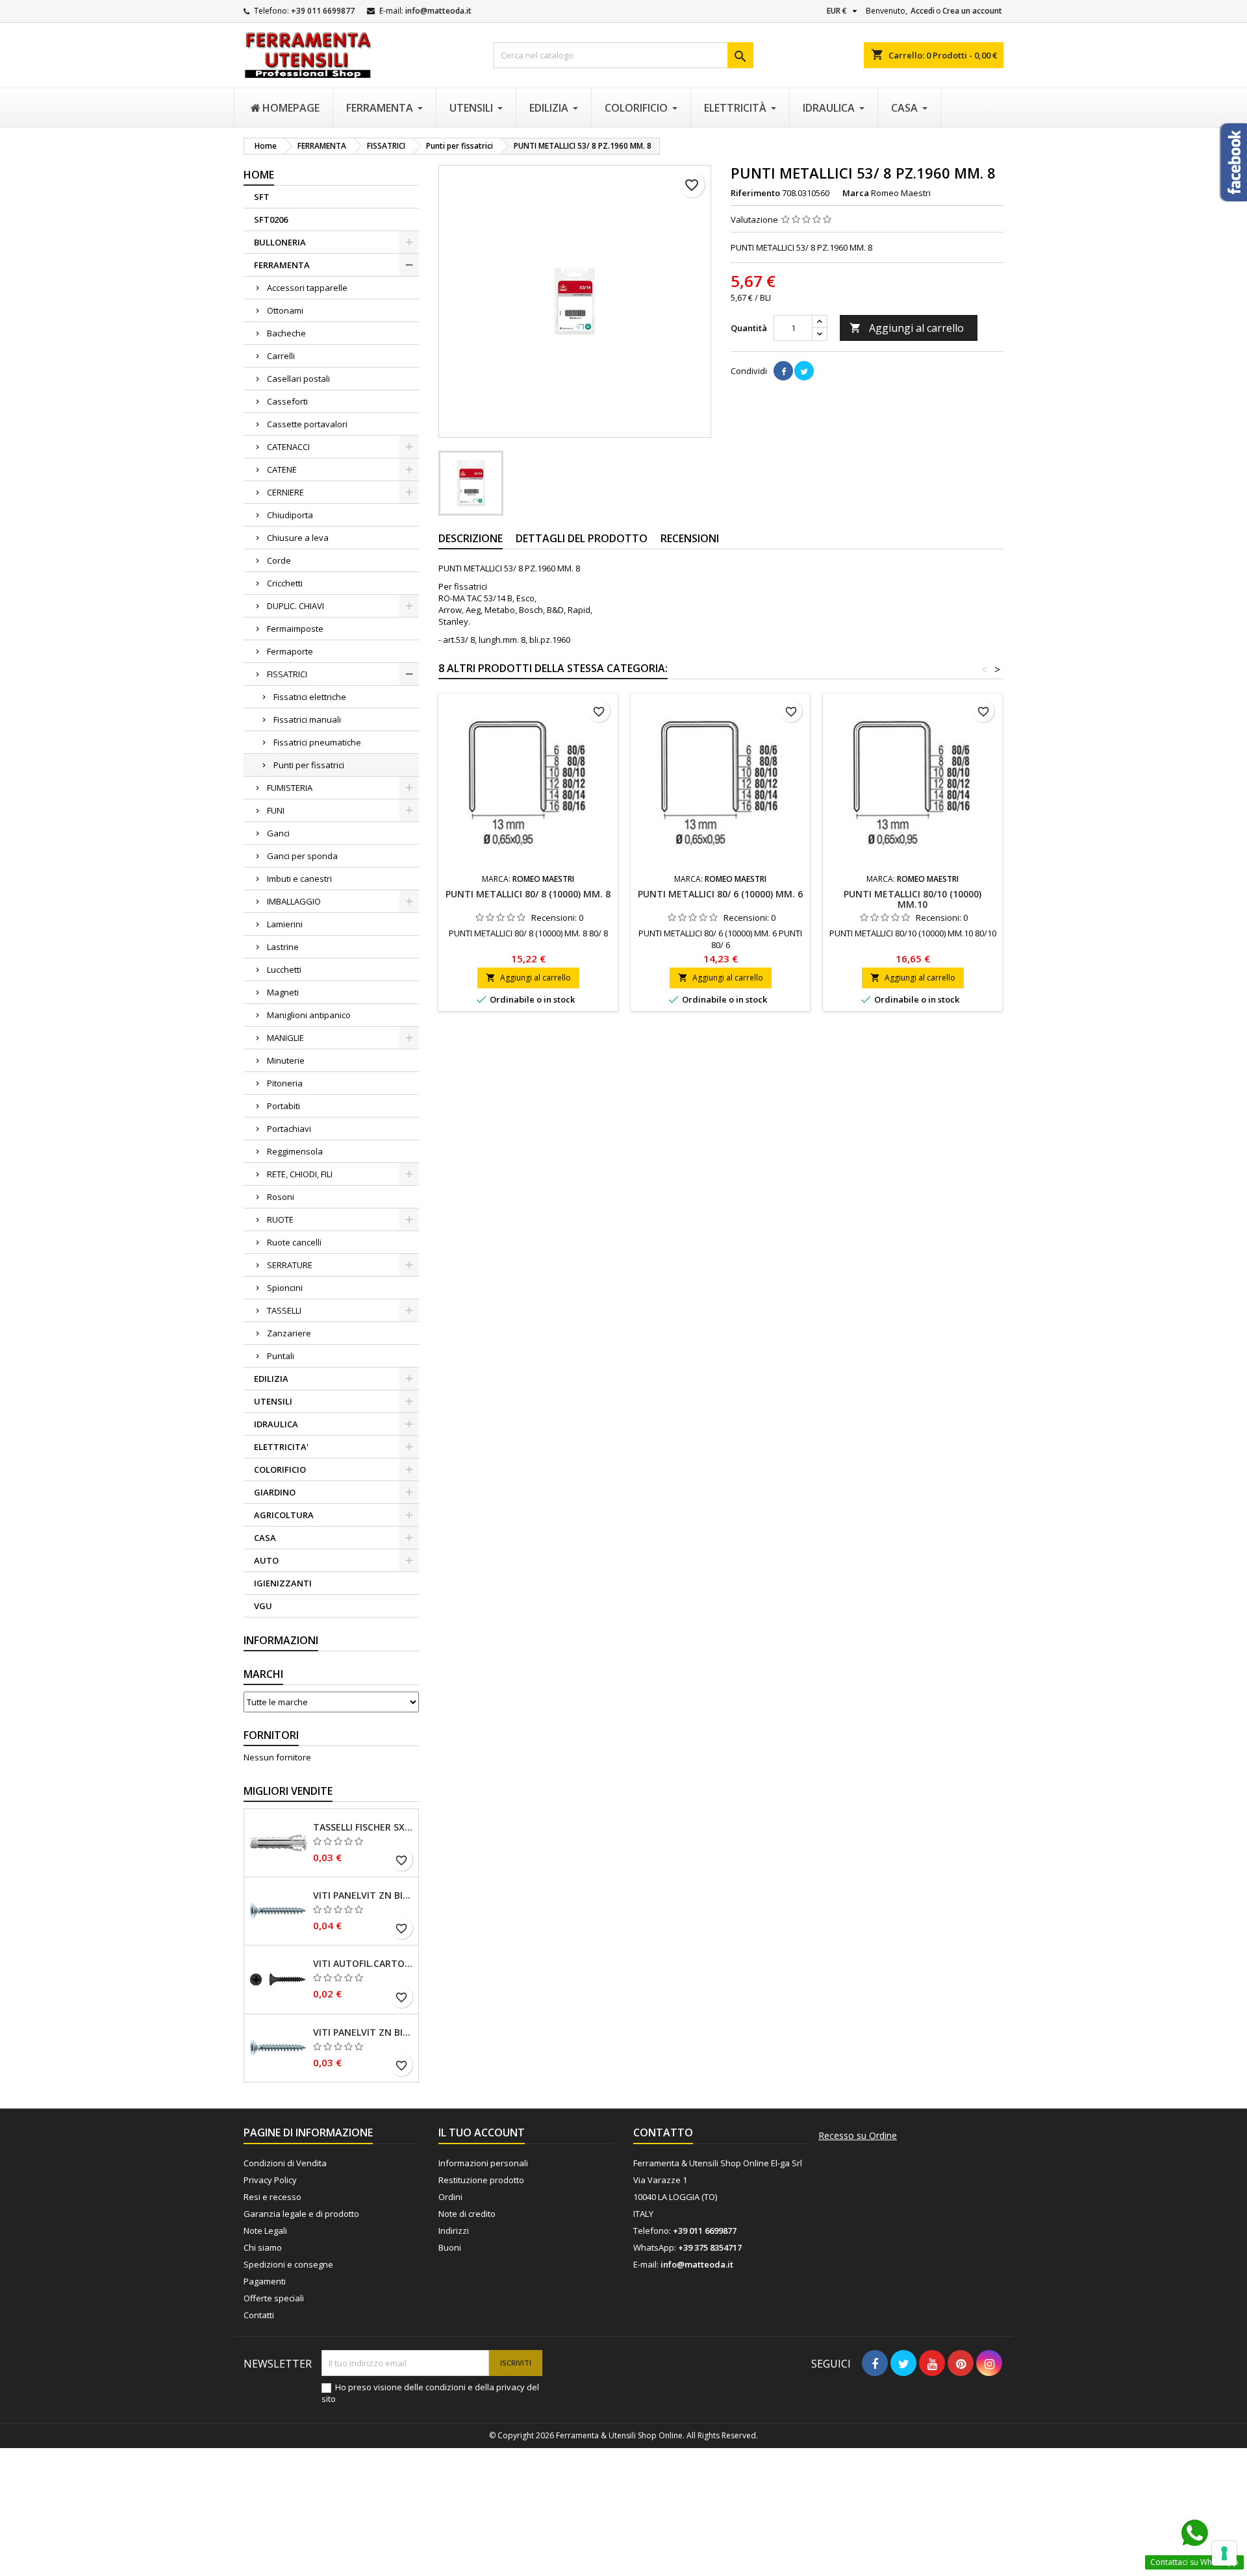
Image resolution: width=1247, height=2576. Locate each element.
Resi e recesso (272, 2197)
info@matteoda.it (438, 11)
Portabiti (283, 1106)
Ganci (278, 833)
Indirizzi (454, 2231)
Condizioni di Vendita (285, 2163)
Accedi (923, 11)
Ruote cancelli (294, 1242)
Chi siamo (263, 2247)
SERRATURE (290, 1265)
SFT (262, 197)
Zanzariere (289, 1333)
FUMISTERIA (290, 788)
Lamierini (285, 924)
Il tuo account (482, 2132)
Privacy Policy (270, 2180)
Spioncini (285, 1288)
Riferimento (755, 193)
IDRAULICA (276, 1424)
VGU (263, 1606)
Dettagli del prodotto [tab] (582, 538)
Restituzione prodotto (481, 2180)
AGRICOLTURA (284, 1515)
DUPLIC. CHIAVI (296, 606)
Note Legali (265, 2231)
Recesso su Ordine (858, 2136)
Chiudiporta (290, 515)
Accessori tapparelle (307, 288)
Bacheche (286, 333)
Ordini (450, 2197)
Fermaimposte (295, 629)
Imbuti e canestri (299, 879)
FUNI (276, 810)
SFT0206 (271, 219)
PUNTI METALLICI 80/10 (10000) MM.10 (913, 899)
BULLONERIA (280, 242)
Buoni (450, 2247)
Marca (856, 193)
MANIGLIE (285, 1038)
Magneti (283, 992)
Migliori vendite (288, 1791)
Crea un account (972, 11)
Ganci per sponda (302, 856)
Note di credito (467, 2214)
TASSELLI (284, 1310)
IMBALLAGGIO (294, 901)
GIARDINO (275, 1492)
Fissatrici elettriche (310, 697)
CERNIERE (285, 492)
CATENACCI (288, 447)
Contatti (259, 2315)
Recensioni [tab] (690, 538)
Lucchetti (284, 969)
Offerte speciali (274, 2298)
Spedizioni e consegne (288, 2264)
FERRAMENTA (282, 265)
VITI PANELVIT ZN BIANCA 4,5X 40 (363, 1895)
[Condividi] (783, 371)
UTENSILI (273, 1401)
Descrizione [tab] (471, 538)
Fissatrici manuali (307, 719)
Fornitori (271, 1735)
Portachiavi (289, 1129)
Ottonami (285, 310)
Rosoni (281, 1197)
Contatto (663, 2132)
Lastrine (283, 947)
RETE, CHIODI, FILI (300, 1174)
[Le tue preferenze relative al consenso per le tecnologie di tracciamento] (1224, 2553)
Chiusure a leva (298, 538)
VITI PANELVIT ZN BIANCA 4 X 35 (363, 2032)
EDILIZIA (271, 1379)
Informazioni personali (483, 2163)
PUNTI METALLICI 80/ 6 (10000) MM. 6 (720, 894)
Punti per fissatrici (309, 765)
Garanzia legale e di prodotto (301, 2214)
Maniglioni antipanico (309, 1015)
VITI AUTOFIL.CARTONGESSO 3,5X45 (363, 1964)
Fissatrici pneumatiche (317, 742)
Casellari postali (298, 379)
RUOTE (280, 1219)
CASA (265, 1538)
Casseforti (287, 401)
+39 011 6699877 (323, 11)
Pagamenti (265, 2281)
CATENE (282, 469)
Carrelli (281, 356)
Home (259, 175)
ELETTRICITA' (281, 1447)
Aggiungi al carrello (907, 328)
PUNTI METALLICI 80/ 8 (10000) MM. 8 (528, 894)
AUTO (266, 1560)
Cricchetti (285, 583)
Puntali (281, 1356)
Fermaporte (290, 651)
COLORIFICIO (280, 1469)
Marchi (263, 1674)
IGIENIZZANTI (283, 1583)
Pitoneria (285, 1083)
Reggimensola (295, 1151)
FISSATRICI (287, 674)
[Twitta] (804, 371)
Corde (279, 560)
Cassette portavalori (307, 424)
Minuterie (286, 1060)
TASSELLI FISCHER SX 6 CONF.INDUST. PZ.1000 (363, 1827)
